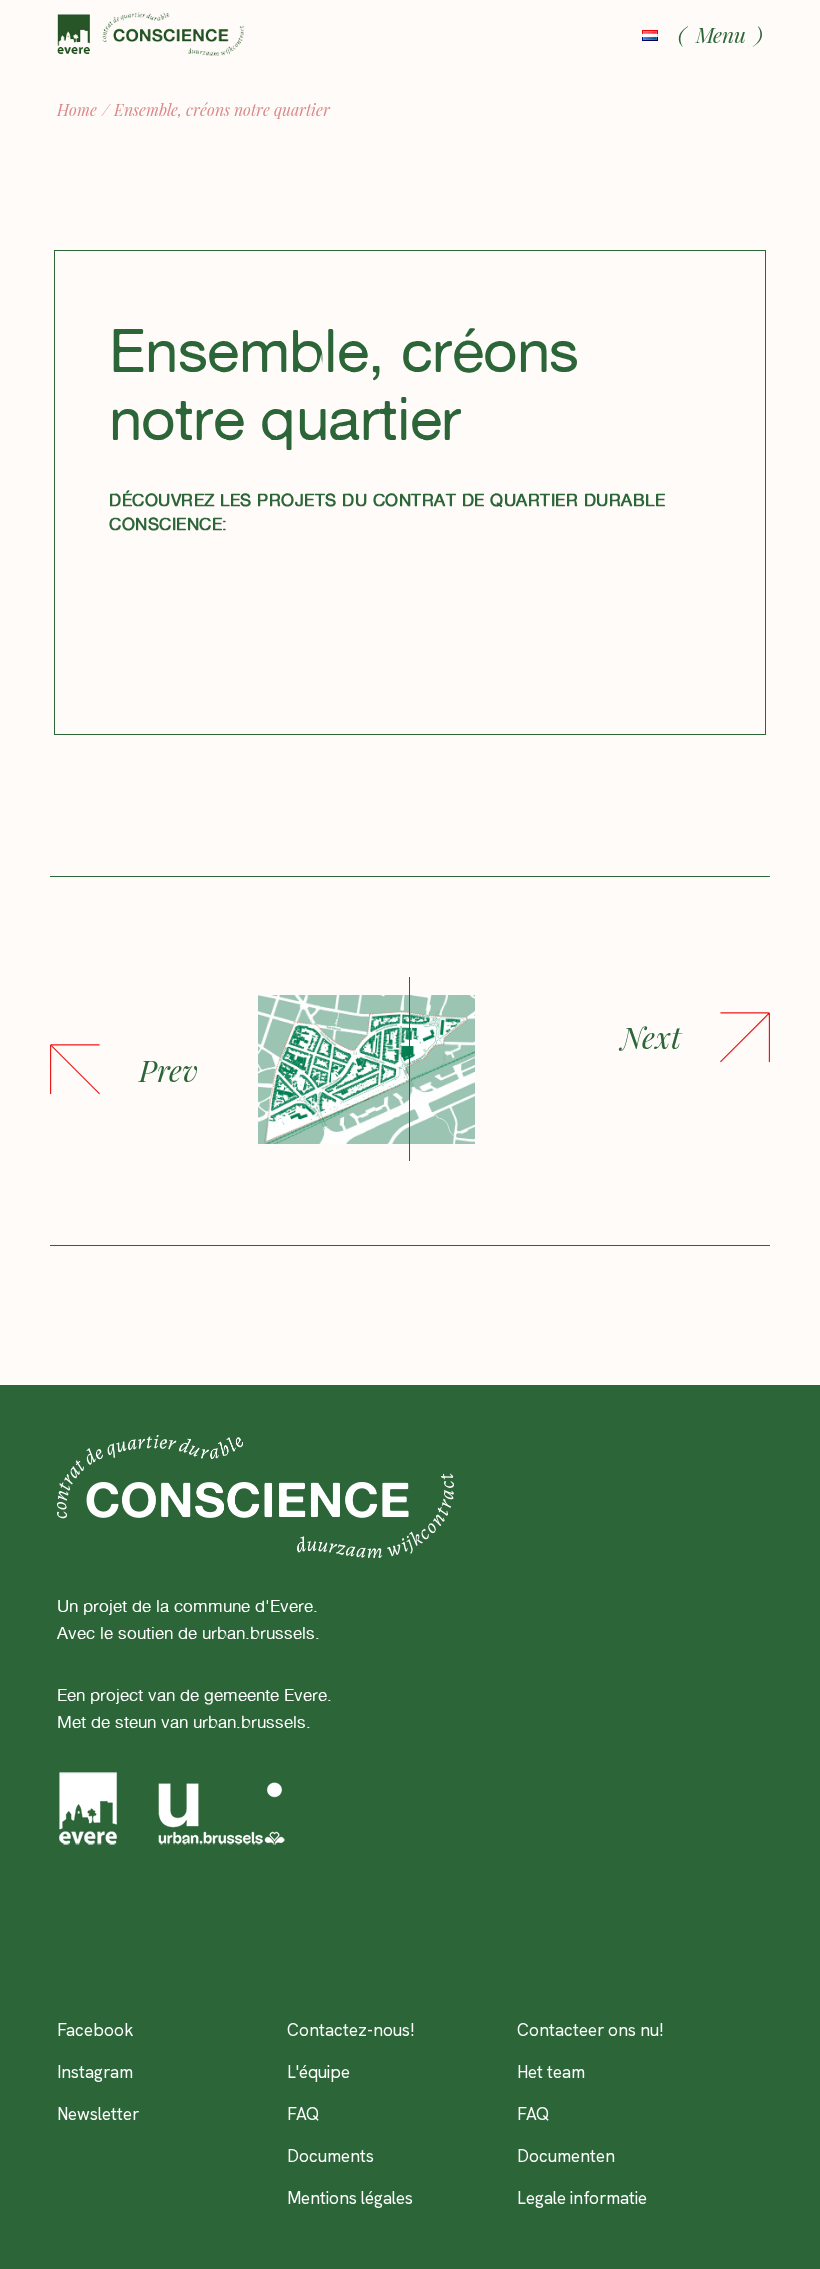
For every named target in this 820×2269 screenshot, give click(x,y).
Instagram (95, 2072)
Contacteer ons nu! (590, 2030)
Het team (551, 2072)
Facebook (95, 2030)
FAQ (303, 2114)
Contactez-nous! (351, 2030)
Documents (330, 2156)
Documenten (566, 2156)
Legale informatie (582, 2198)
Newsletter (98, 2114)
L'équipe (318, 2072)
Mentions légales (350, 2198)
